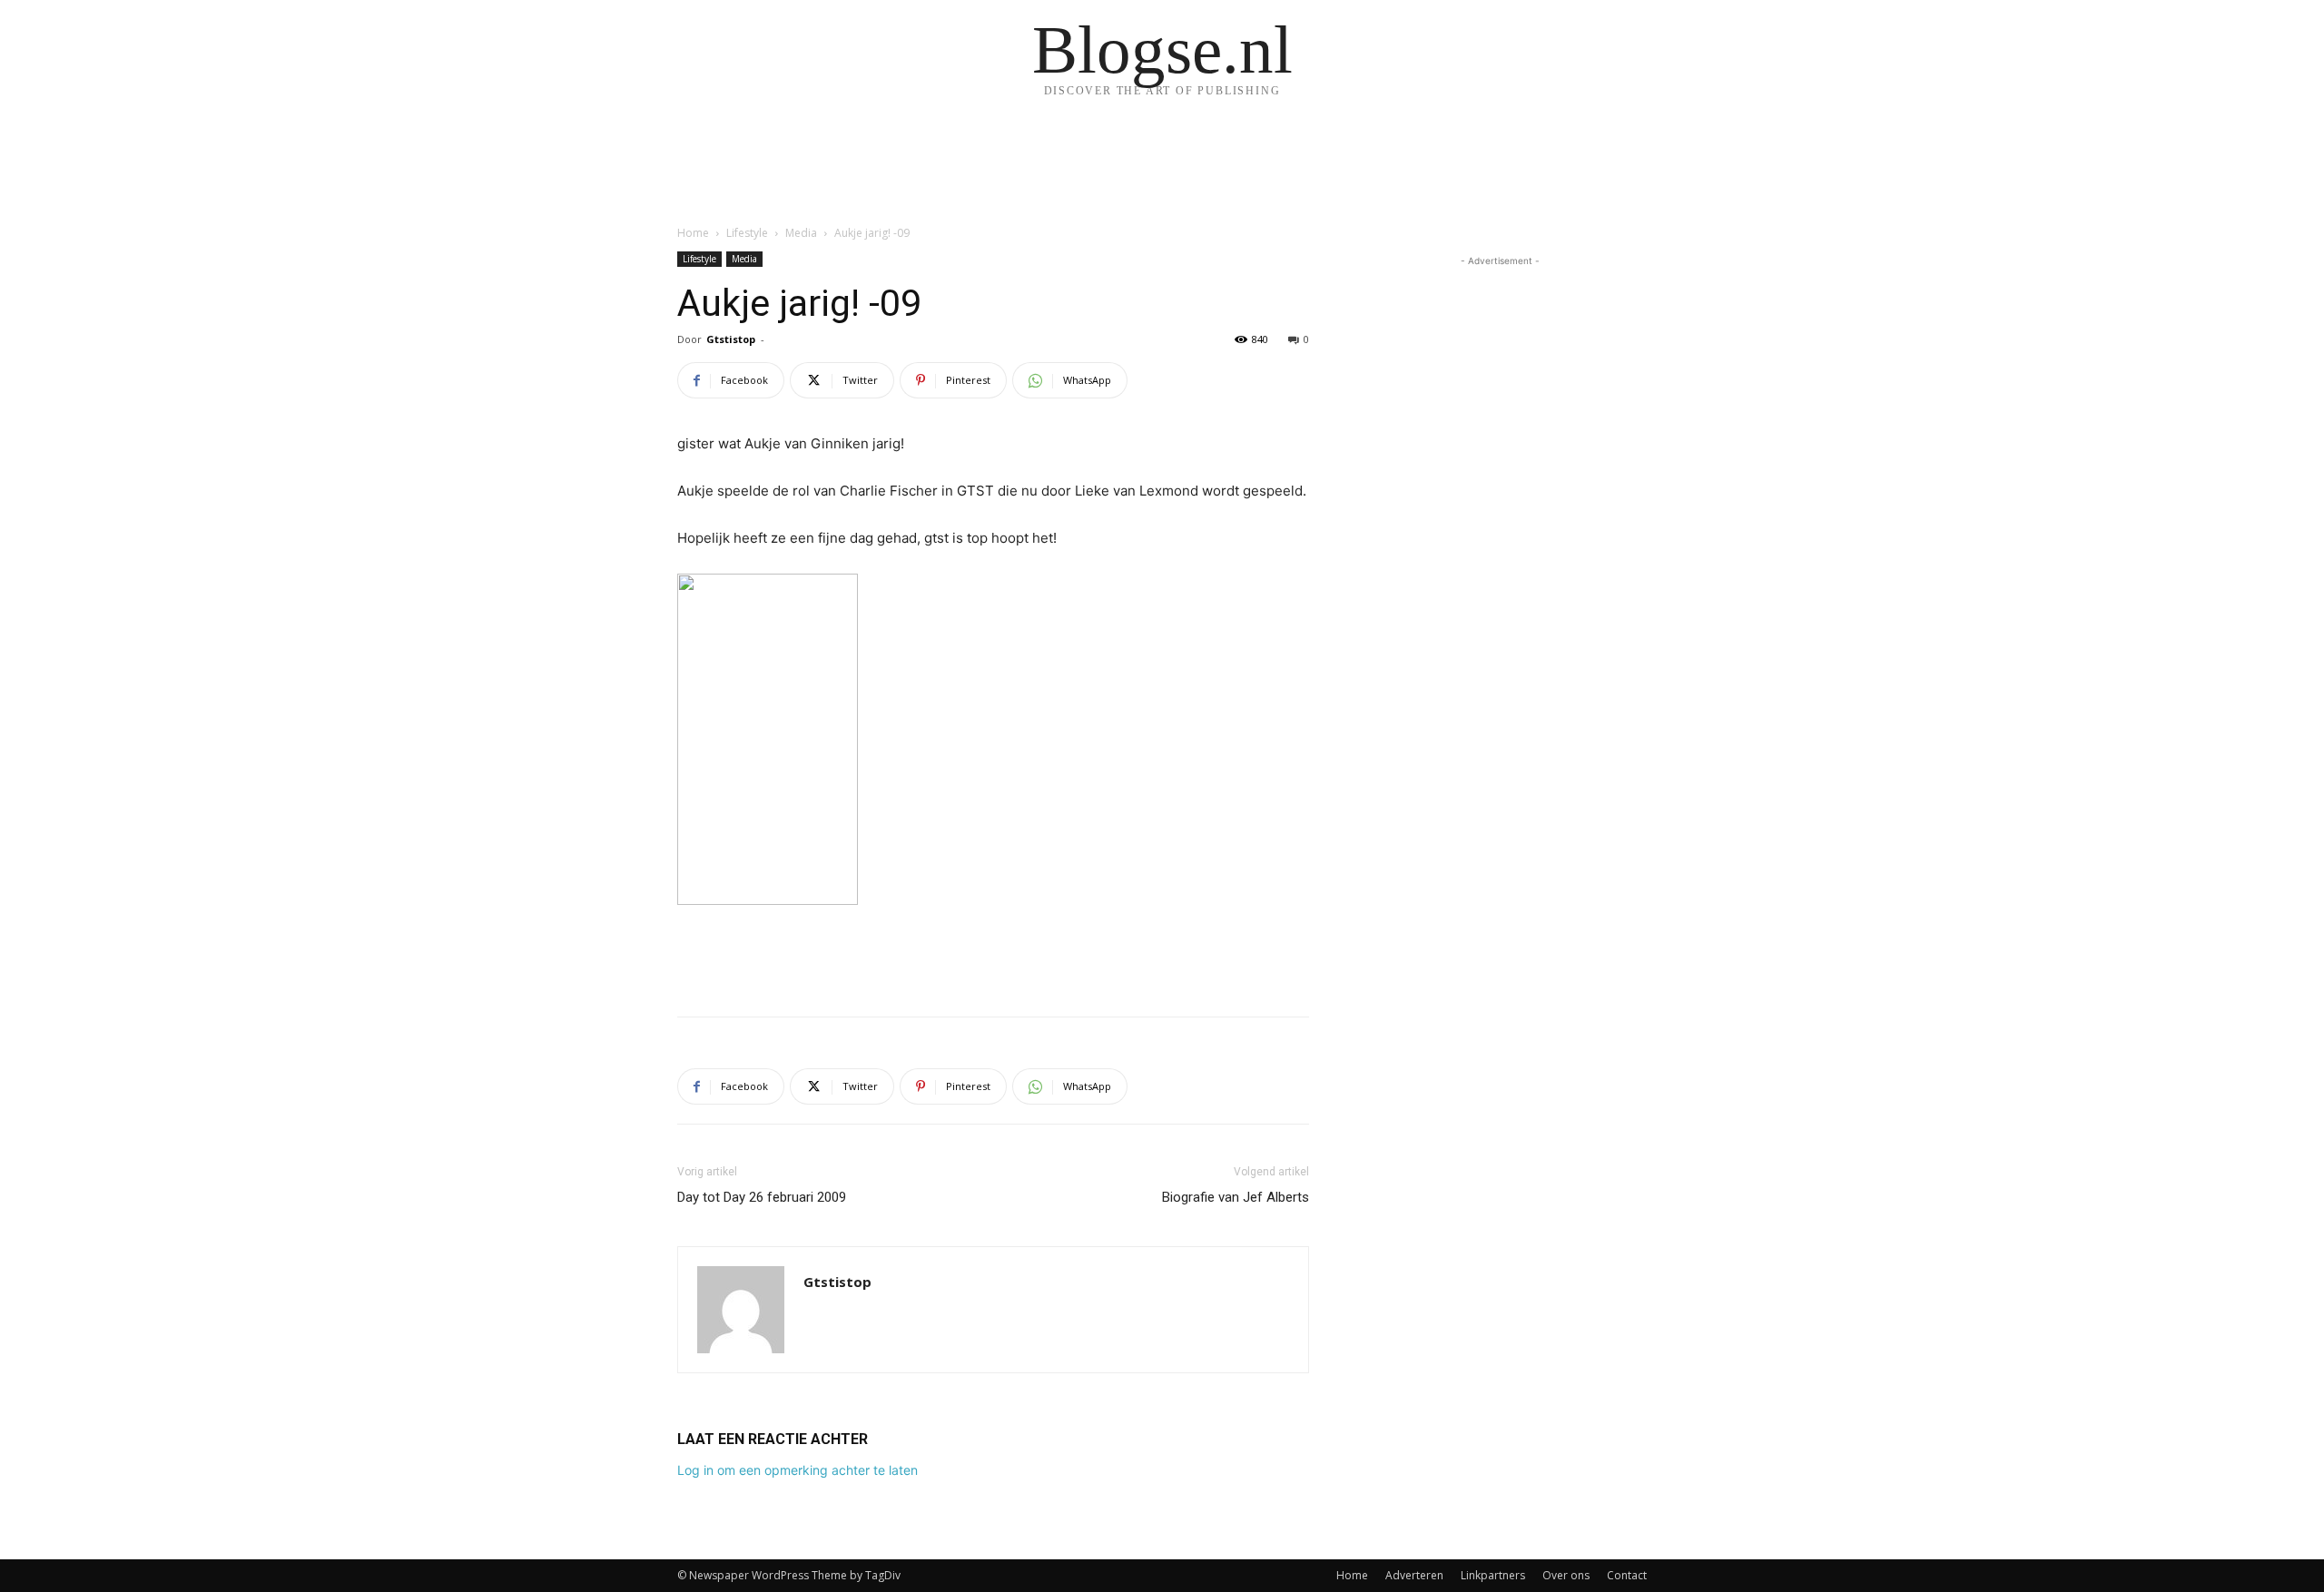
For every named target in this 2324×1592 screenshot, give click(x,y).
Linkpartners (1493, 1575)
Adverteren (1414, 1575)
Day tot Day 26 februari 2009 (762, 1197)
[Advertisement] (993, 956)
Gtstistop (731, 339)
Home (693, 233)
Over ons (1566, 1575)
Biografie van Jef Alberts (1236, 1197)
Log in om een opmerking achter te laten (798, 1470)
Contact (1627, 1575)
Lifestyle (747, 233)
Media (801, 233)
